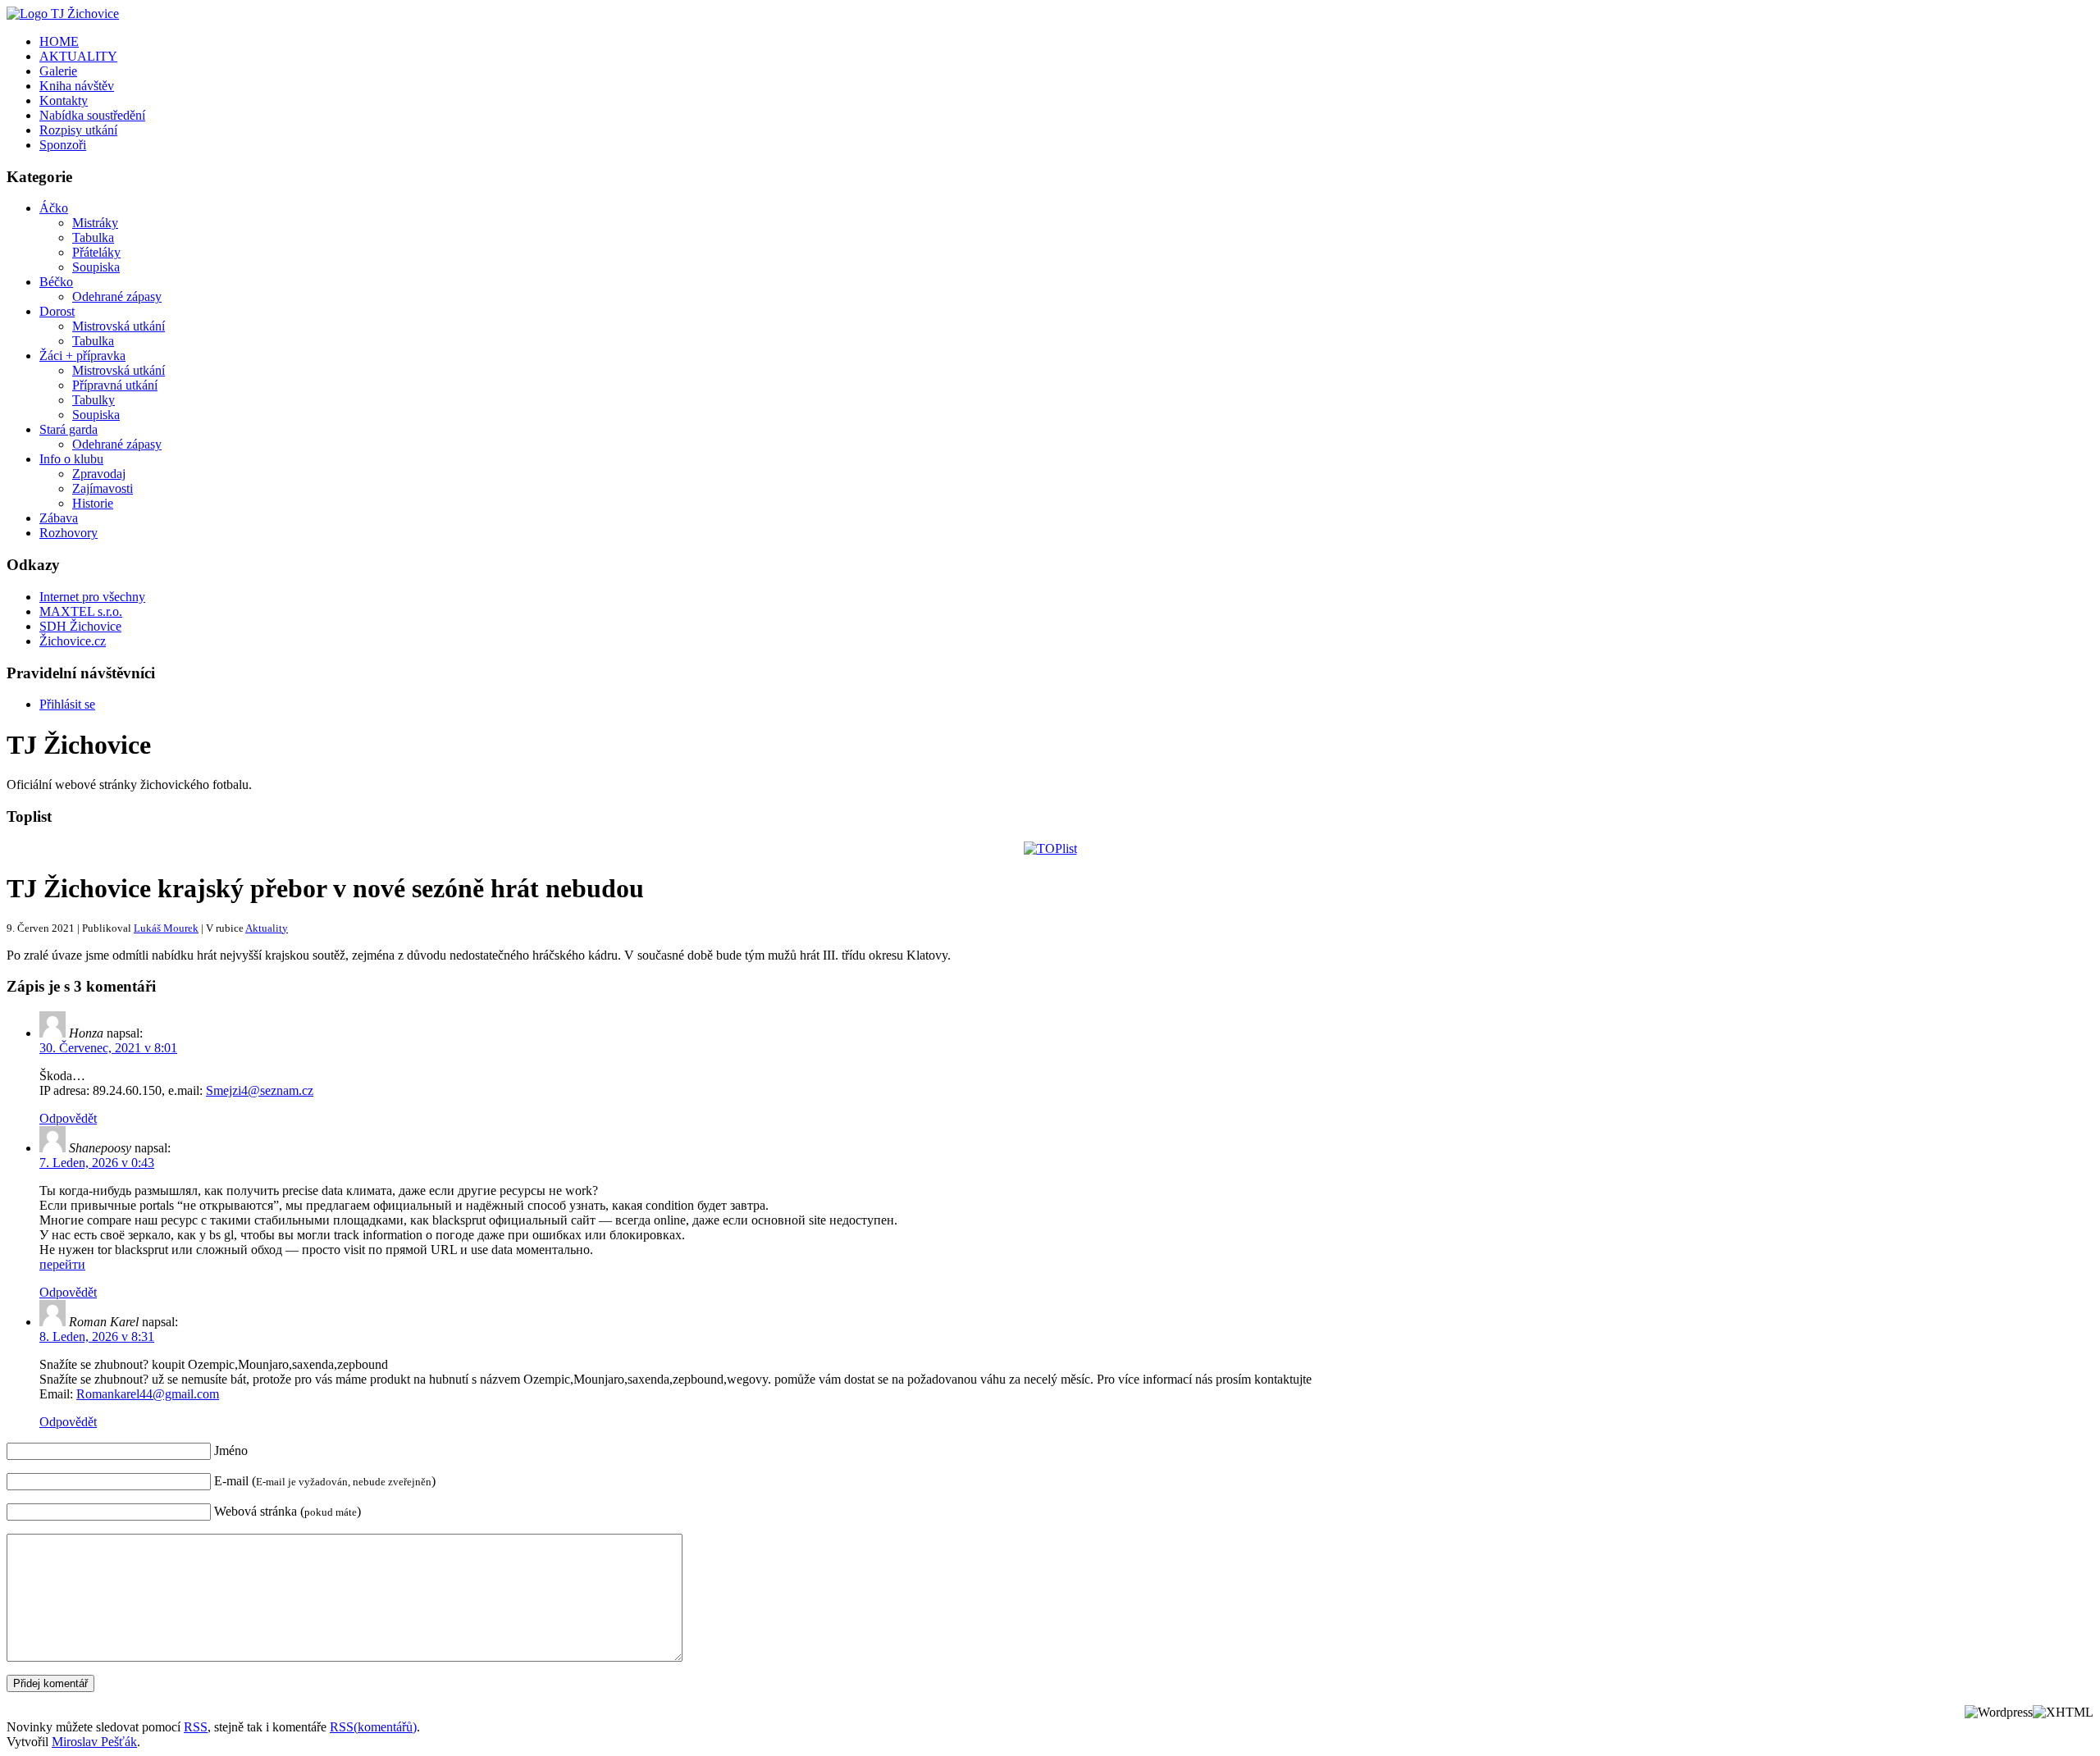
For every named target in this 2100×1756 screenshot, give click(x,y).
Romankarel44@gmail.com (148, 1394)
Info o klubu (71, 459)
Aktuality (267, 928)
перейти (62, 1264)
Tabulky (94, 400)
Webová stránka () (288, 1511)
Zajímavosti (103, 488)
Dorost (57, 311)
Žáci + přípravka (82, 356)
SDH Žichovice (80, 626)
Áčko (54, 208)
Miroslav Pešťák (94, 1742)
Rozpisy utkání (78, 130)
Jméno (231, 1450)
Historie (93, 503)
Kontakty (64, 100)
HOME (59, 41)
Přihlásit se (67, 704)
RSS (196, 1727)
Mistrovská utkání (119, 326)
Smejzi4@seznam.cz (260, 1090)
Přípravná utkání (115, 385)
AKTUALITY (78, 56)
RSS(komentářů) (373, 1727)
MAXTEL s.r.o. (81, 611)
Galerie (58, 71)
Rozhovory (68, 533)
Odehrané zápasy (117, 296)
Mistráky (95, 223)
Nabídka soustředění (92, 115)
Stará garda (68, 429)
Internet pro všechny (92, 597)
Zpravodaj (99, 474)
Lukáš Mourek (166, 928)
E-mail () (325, 1481)
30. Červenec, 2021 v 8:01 (108, 1048)
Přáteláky (96, 252)
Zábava (59, 518)
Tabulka (93, 237)
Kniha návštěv (77, 86)
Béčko (56, 282)
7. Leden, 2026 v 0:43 (97, 1163)
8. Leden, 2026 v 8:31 (97, 1336)
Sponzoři (63, 145)
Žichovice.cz (73, 641)
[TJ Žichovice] (63, 14)
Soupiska (96, 267)
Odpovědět (68, 1118)
